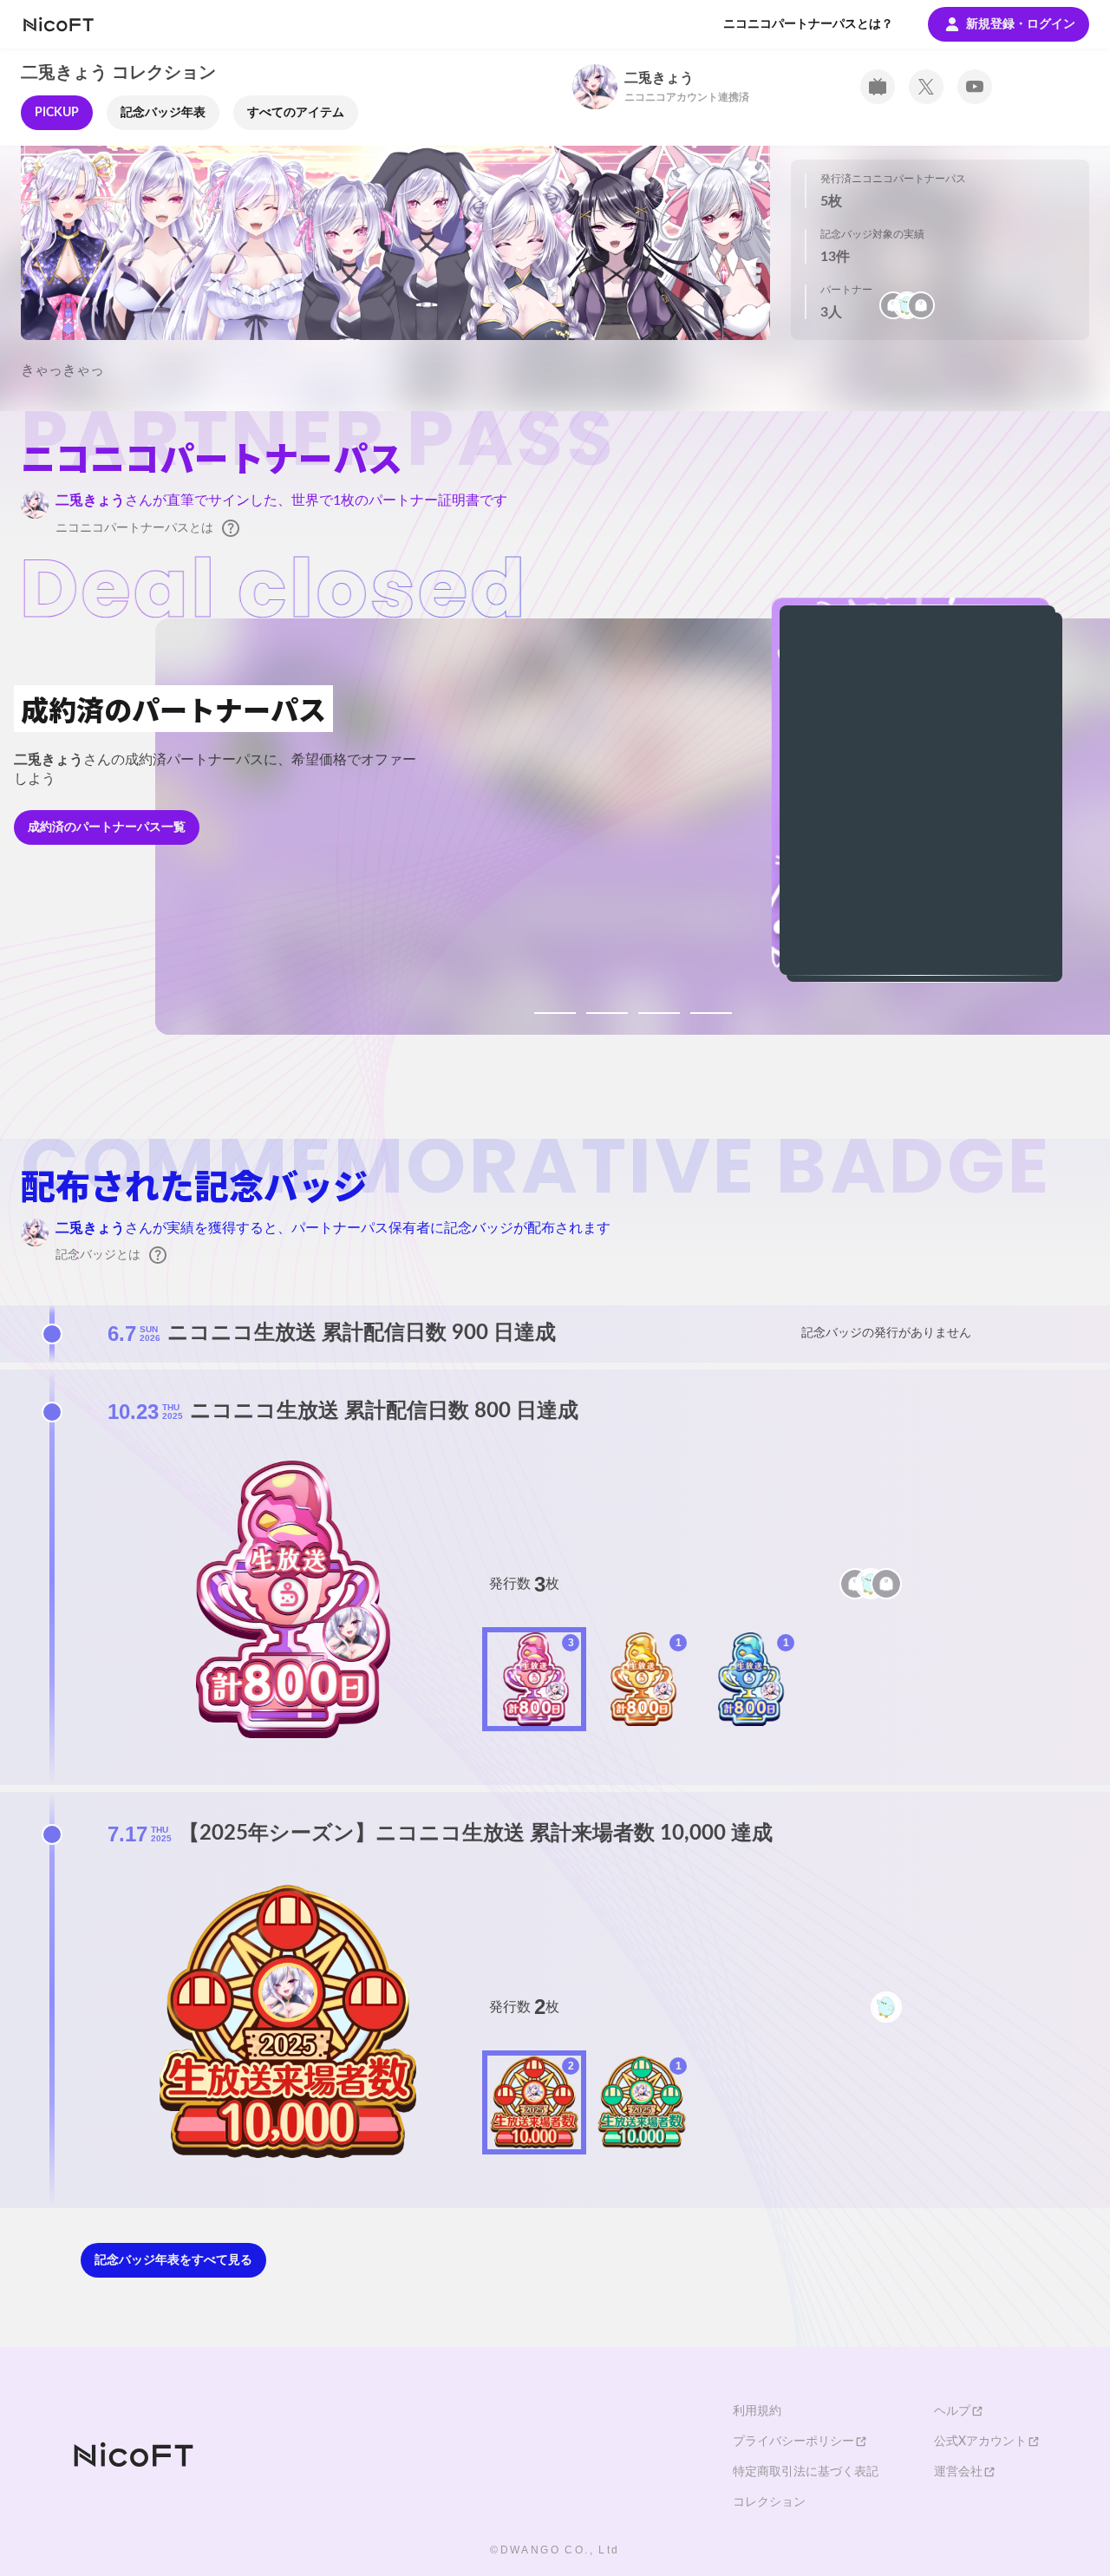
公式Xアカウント (980, 2442)
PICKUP (57, 113)
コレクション (769, 2502)
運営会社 (958, 2472)
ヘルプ (952, 2411)
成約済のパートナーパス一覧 (107, 827)
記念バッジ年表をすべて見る (173, 2260)
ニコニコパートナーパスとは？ (808, 24)
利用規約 (757, 2411)
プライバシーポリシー (793, 2442)
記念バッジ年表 (163, 113)
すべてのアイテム (296, 113)
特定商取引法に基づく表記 (806, 2472)
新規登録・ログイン (1021, 24)
